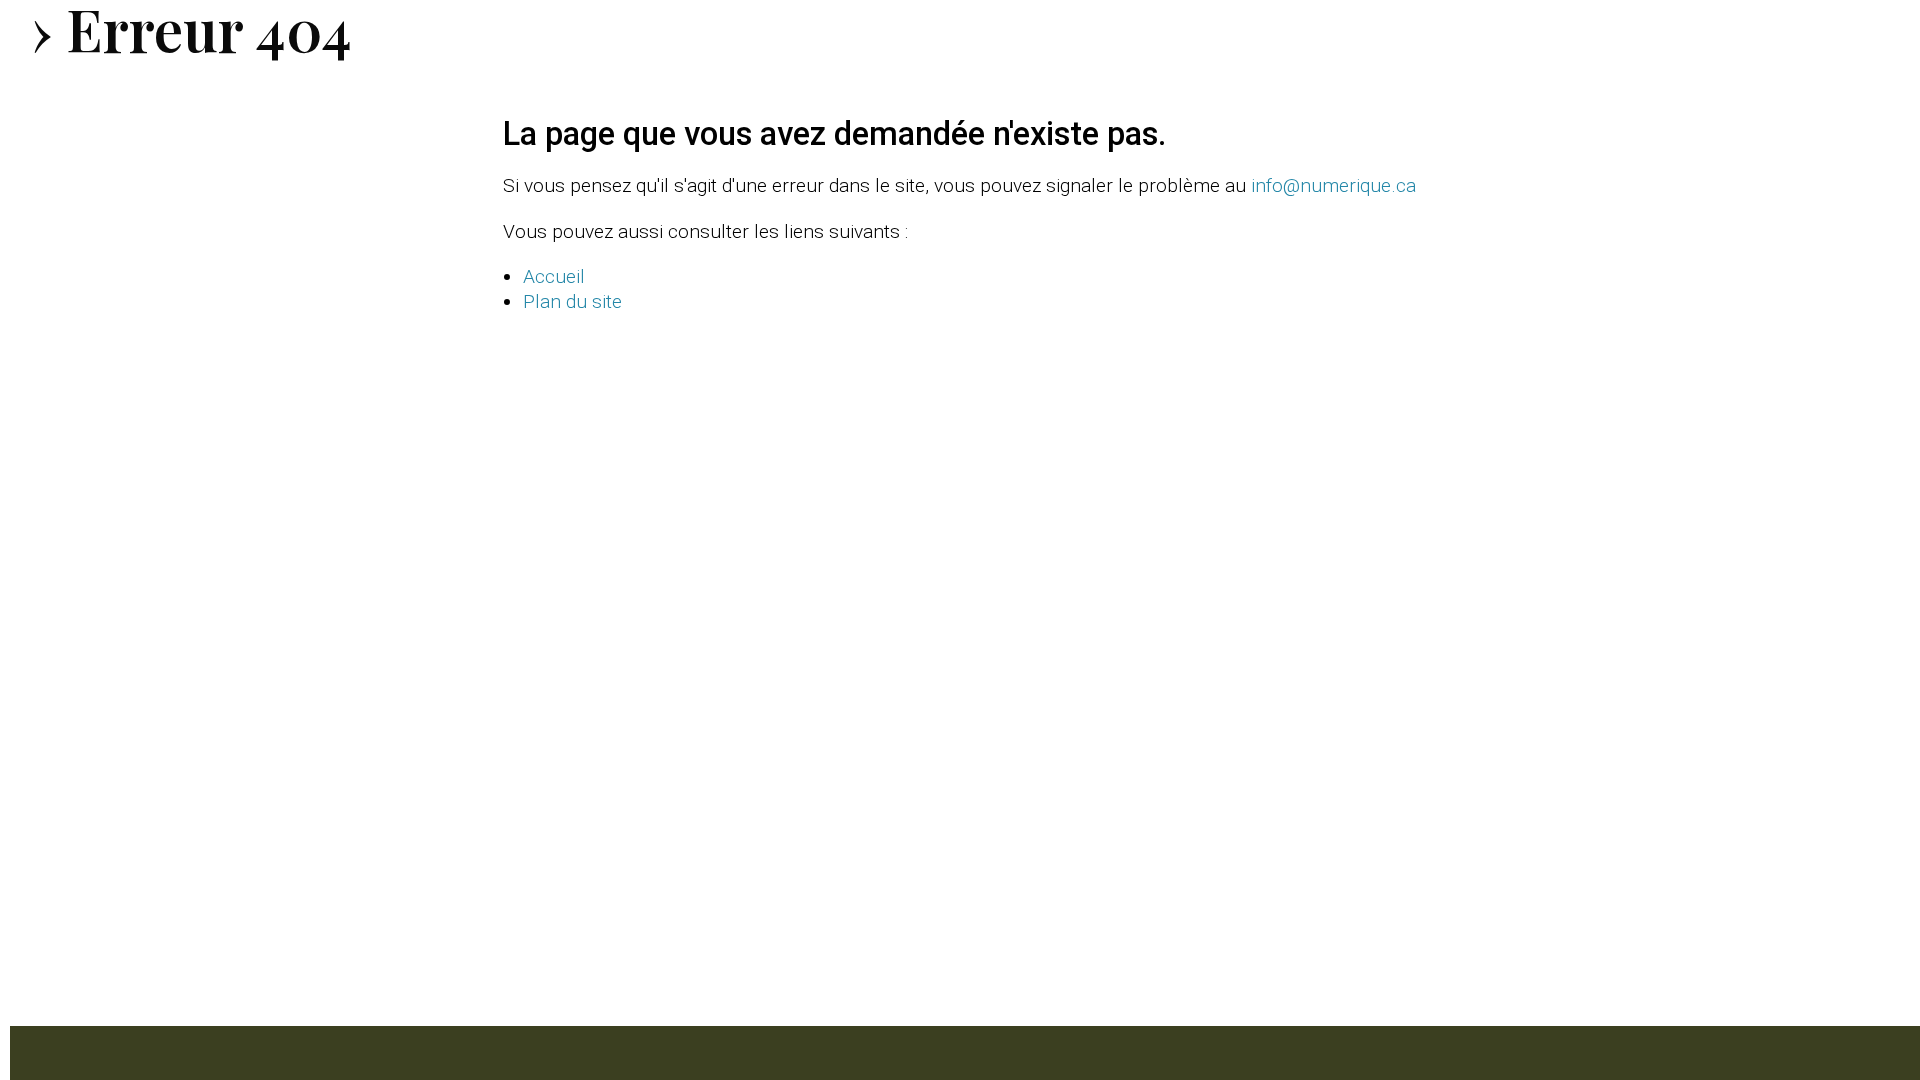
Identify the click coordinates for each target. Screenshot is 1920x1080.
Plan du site (572, 301)
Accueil (554, 276)
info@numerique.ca (1333, 185)
